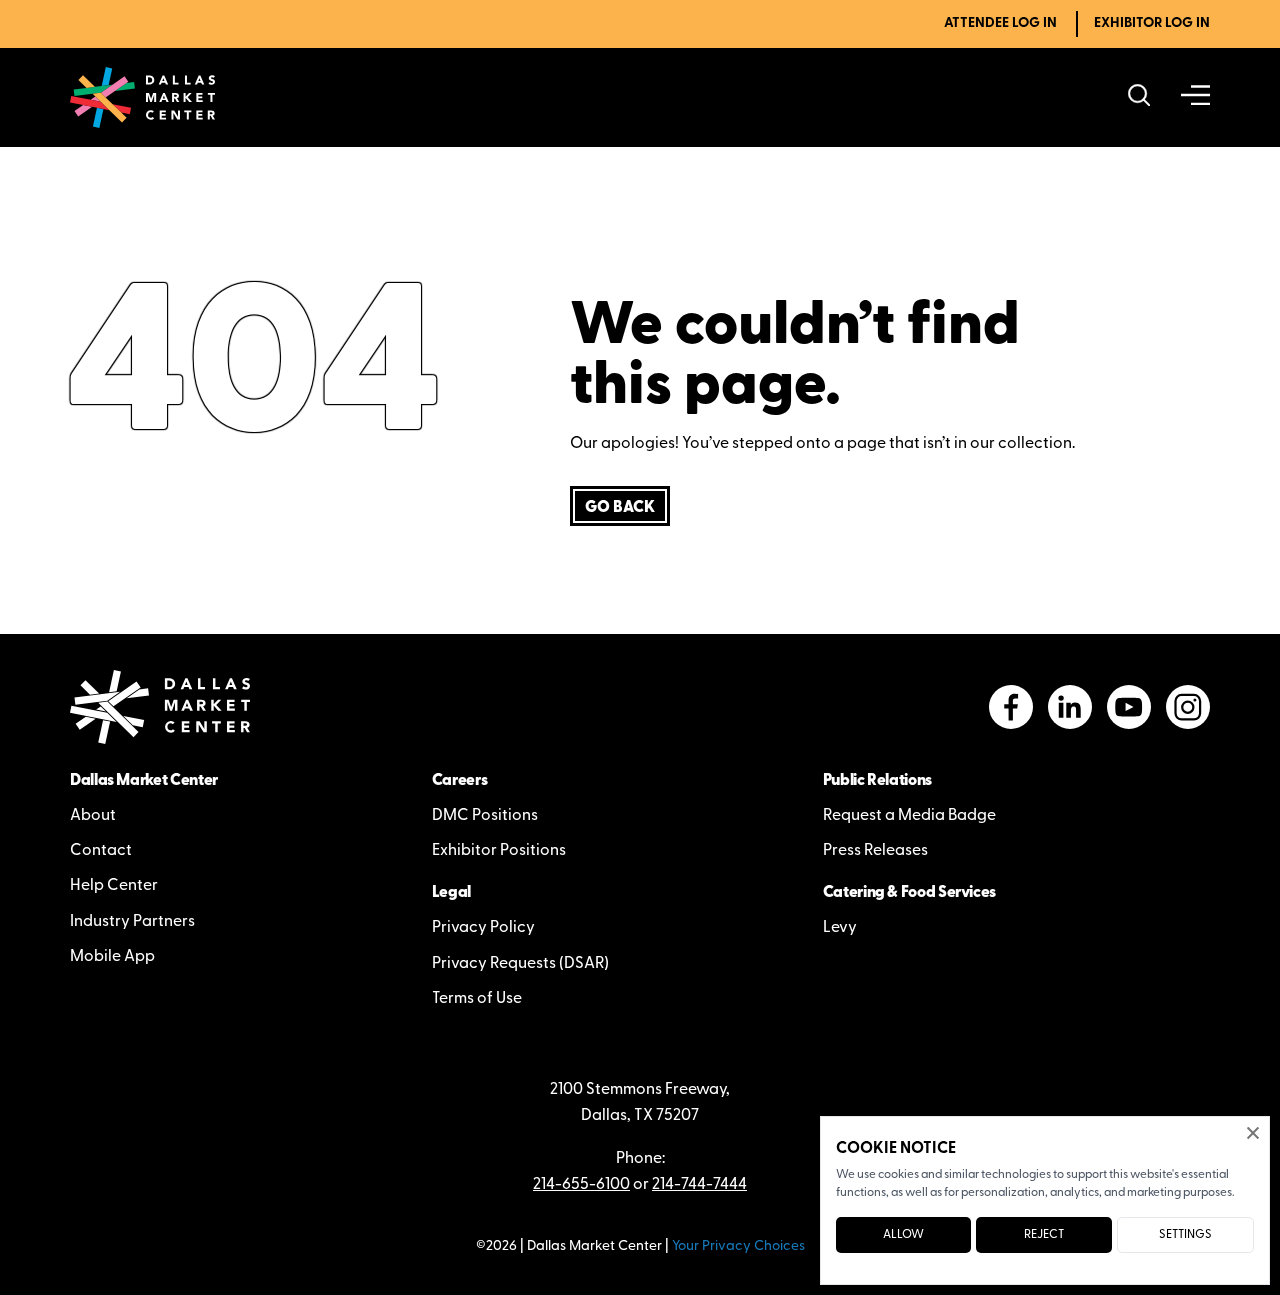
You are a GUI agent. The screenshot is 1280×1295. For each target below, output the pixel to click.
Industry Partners (132, 922)
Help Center (114, 886)
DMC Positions (485, 816)
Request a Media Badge (909, 816)
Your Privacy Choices (738, 1246)
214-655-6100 (581, 1185)
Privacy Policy (483, 928)
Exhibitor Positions (499, 851)
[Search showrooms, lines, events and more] (1139, 97)
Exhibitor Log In (1152, 23)
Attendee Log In (1000, 23)
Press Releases (875, 851)
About (93, 816)
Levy (840, 928)
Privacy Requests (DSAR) (520, 964)
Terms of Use (477, 999)
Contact (101, 851)
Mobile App (112, 957)
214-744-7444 (699, 1185)
